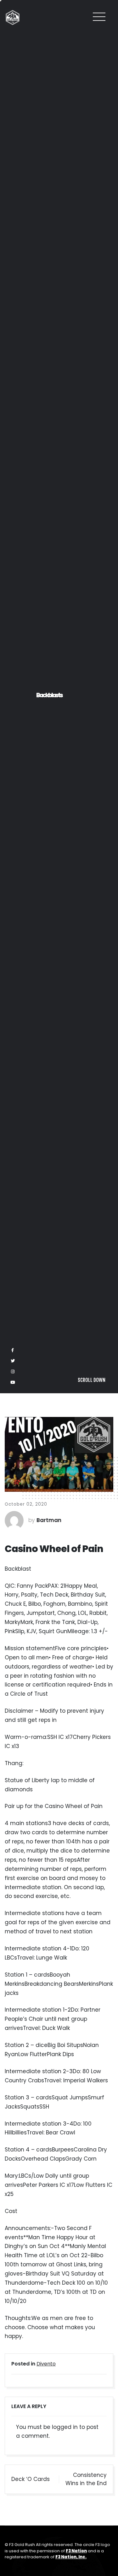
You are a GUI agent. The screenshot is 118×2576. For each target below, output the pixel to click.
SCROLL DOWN (92, 2563)
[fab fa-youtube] (13, 2565)
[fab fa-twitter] (13, 2544)
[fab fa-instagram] (13, 2555)
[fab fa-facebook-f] (13, 2533)
